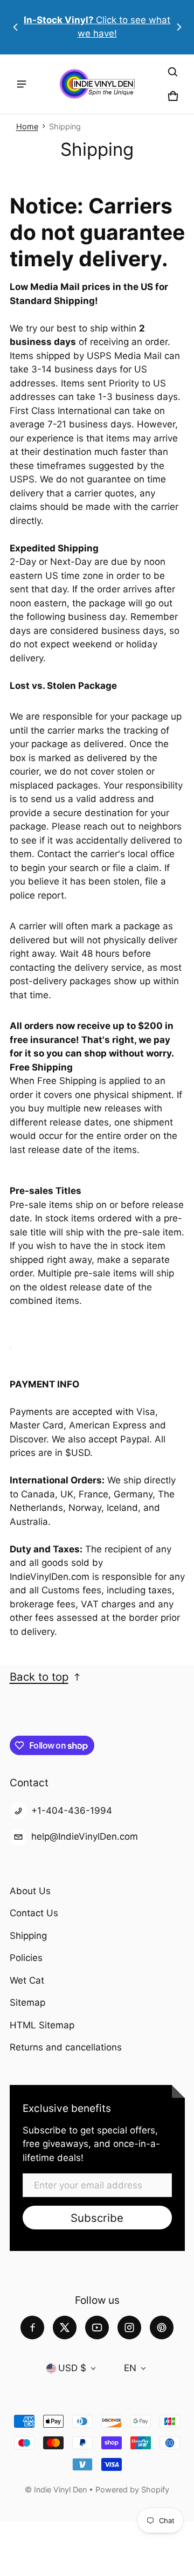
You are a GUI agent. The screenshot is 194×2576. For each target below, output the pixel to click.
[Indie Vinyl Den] (97, 84)
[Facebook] (32, 2328)
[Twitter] (65, 2328)
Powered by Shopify (132, 2489)
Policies (26, 1958)
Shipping (28, 1936)
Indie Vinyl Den (61, 2489)
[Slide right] (179, 27)
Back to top (39, 1677)
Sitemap (27, 2002)
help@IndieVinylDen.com (85, 1836)
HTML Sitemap (42, 2025)
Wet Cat (27, 1980)
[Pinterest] (162, 2328)
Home (27, 126)
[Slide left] (16, 27)
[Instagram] (129, 2328)
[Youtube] (97, 2328)
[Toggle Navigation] (22, 84)
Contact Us (34, 1913)
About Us (30, 1891)
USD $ (72, 2368)
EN (130, 2368)
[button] (173, 72)
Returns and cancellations (66, 2047)
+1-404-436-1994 (72, 1811)
